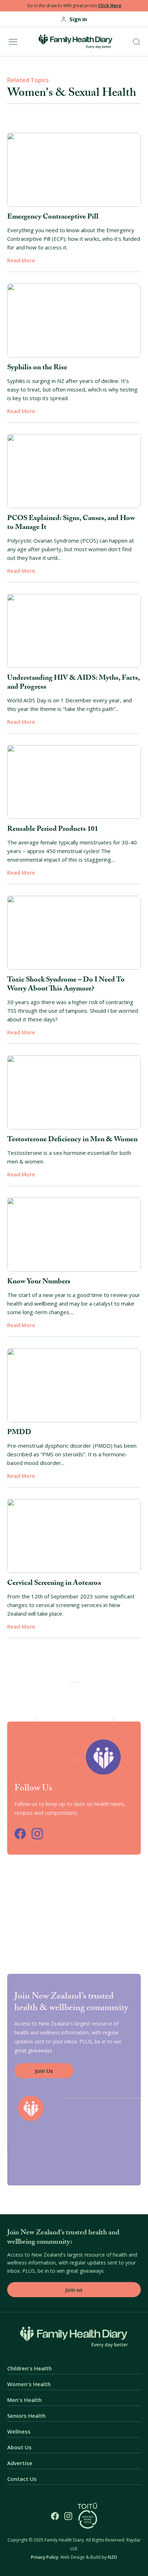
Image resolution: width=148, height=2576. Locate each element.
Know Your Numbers (39, 1282)
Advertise (20, 2463)
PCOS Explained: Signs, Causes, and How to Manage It (71, 523)
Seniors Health (26, 2416)
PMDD (19, 1433)
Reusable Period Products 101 (53, 830)
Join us (74, 2290)
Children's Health (29, 2368)
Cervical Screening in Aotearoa (54, 1584)
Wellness (19, 2432)
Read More (21, 260)
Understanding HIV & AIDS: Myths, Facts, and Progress (73, 683)
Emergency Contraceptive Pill (53, 217)
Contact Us (22, 2479)
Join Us (44, 2071)
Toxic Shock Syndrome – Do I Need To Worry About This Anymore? (66, 985)
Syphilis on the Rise (37, 368)
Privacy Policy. (45, 2557)
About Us (19, 2447)
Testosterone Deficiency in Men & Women (72, 1140)
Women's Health (29, 2384)
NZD (112, 2557)
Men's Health (24, 2400)
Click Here (110, 6)
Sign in (78, 19)
